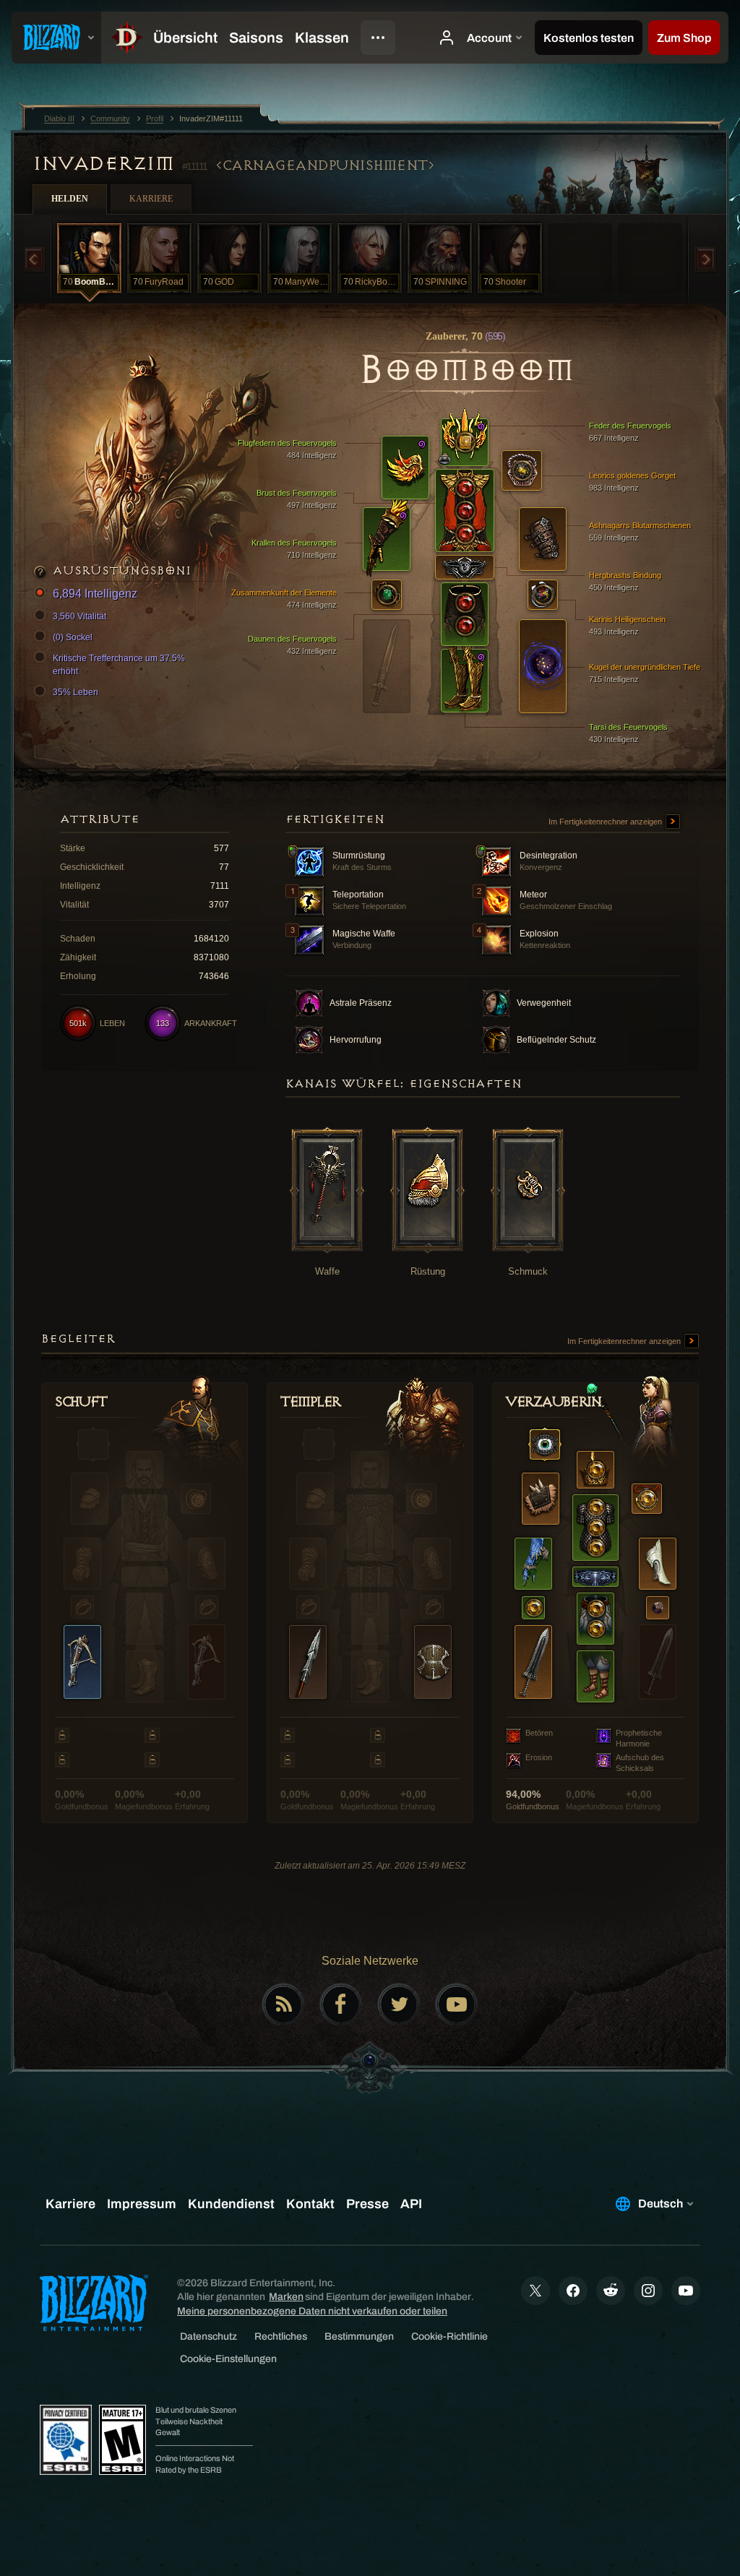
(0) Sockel (73, 637)
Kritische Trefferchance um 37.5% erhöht (119, 665)
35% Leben (76, 692)
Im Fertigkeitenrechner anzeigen (606, 822)
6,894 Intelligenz (95, 594)
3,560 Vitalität (79, 616)
